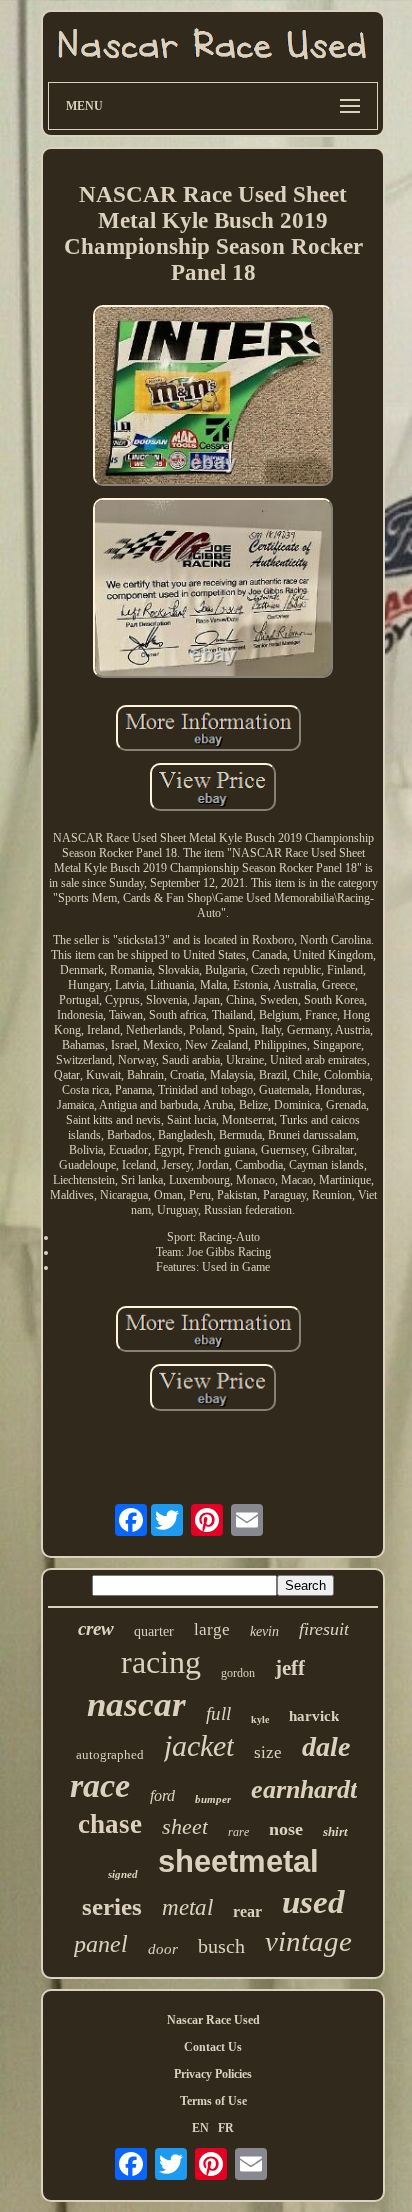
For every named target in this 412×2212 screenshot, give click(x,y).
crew (96, 1628)
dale (326, 1746)
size (268, 1752)
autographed (110, 1754)
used (313, 1902)
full (218, 1713)
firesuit (324, 1629)
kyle (260, 1719)
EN (200, 2128)
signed (123, 1874)
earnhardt (304, 1789)
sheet (185, 1826)
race (100, 1785)
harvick (314, 1716)
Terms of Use (213, 2101)
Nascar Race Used (213, 2020)
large (212, 1629)
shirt (335, 1831)
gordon (238, 1673)
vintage (308, 1941)
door (163, 1949)
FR (226, 2128)
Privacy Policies (213, 2074)
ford (162, 1795)
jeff (290, 1668)
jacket (199, 1745)
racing (161, 1662)
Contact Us (213, 2047)
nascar (136, 1704)
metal (187, 1907)
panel (101, 1944)
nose (286, 1829)
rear (247, 1911)
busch (221, 1946)
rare (238, 1832)
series (112, 1906)
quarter (154, 1631)
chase (110, 1824)
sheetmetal (238, 1861)
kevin (264, 1631)
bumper (213, 1799)
